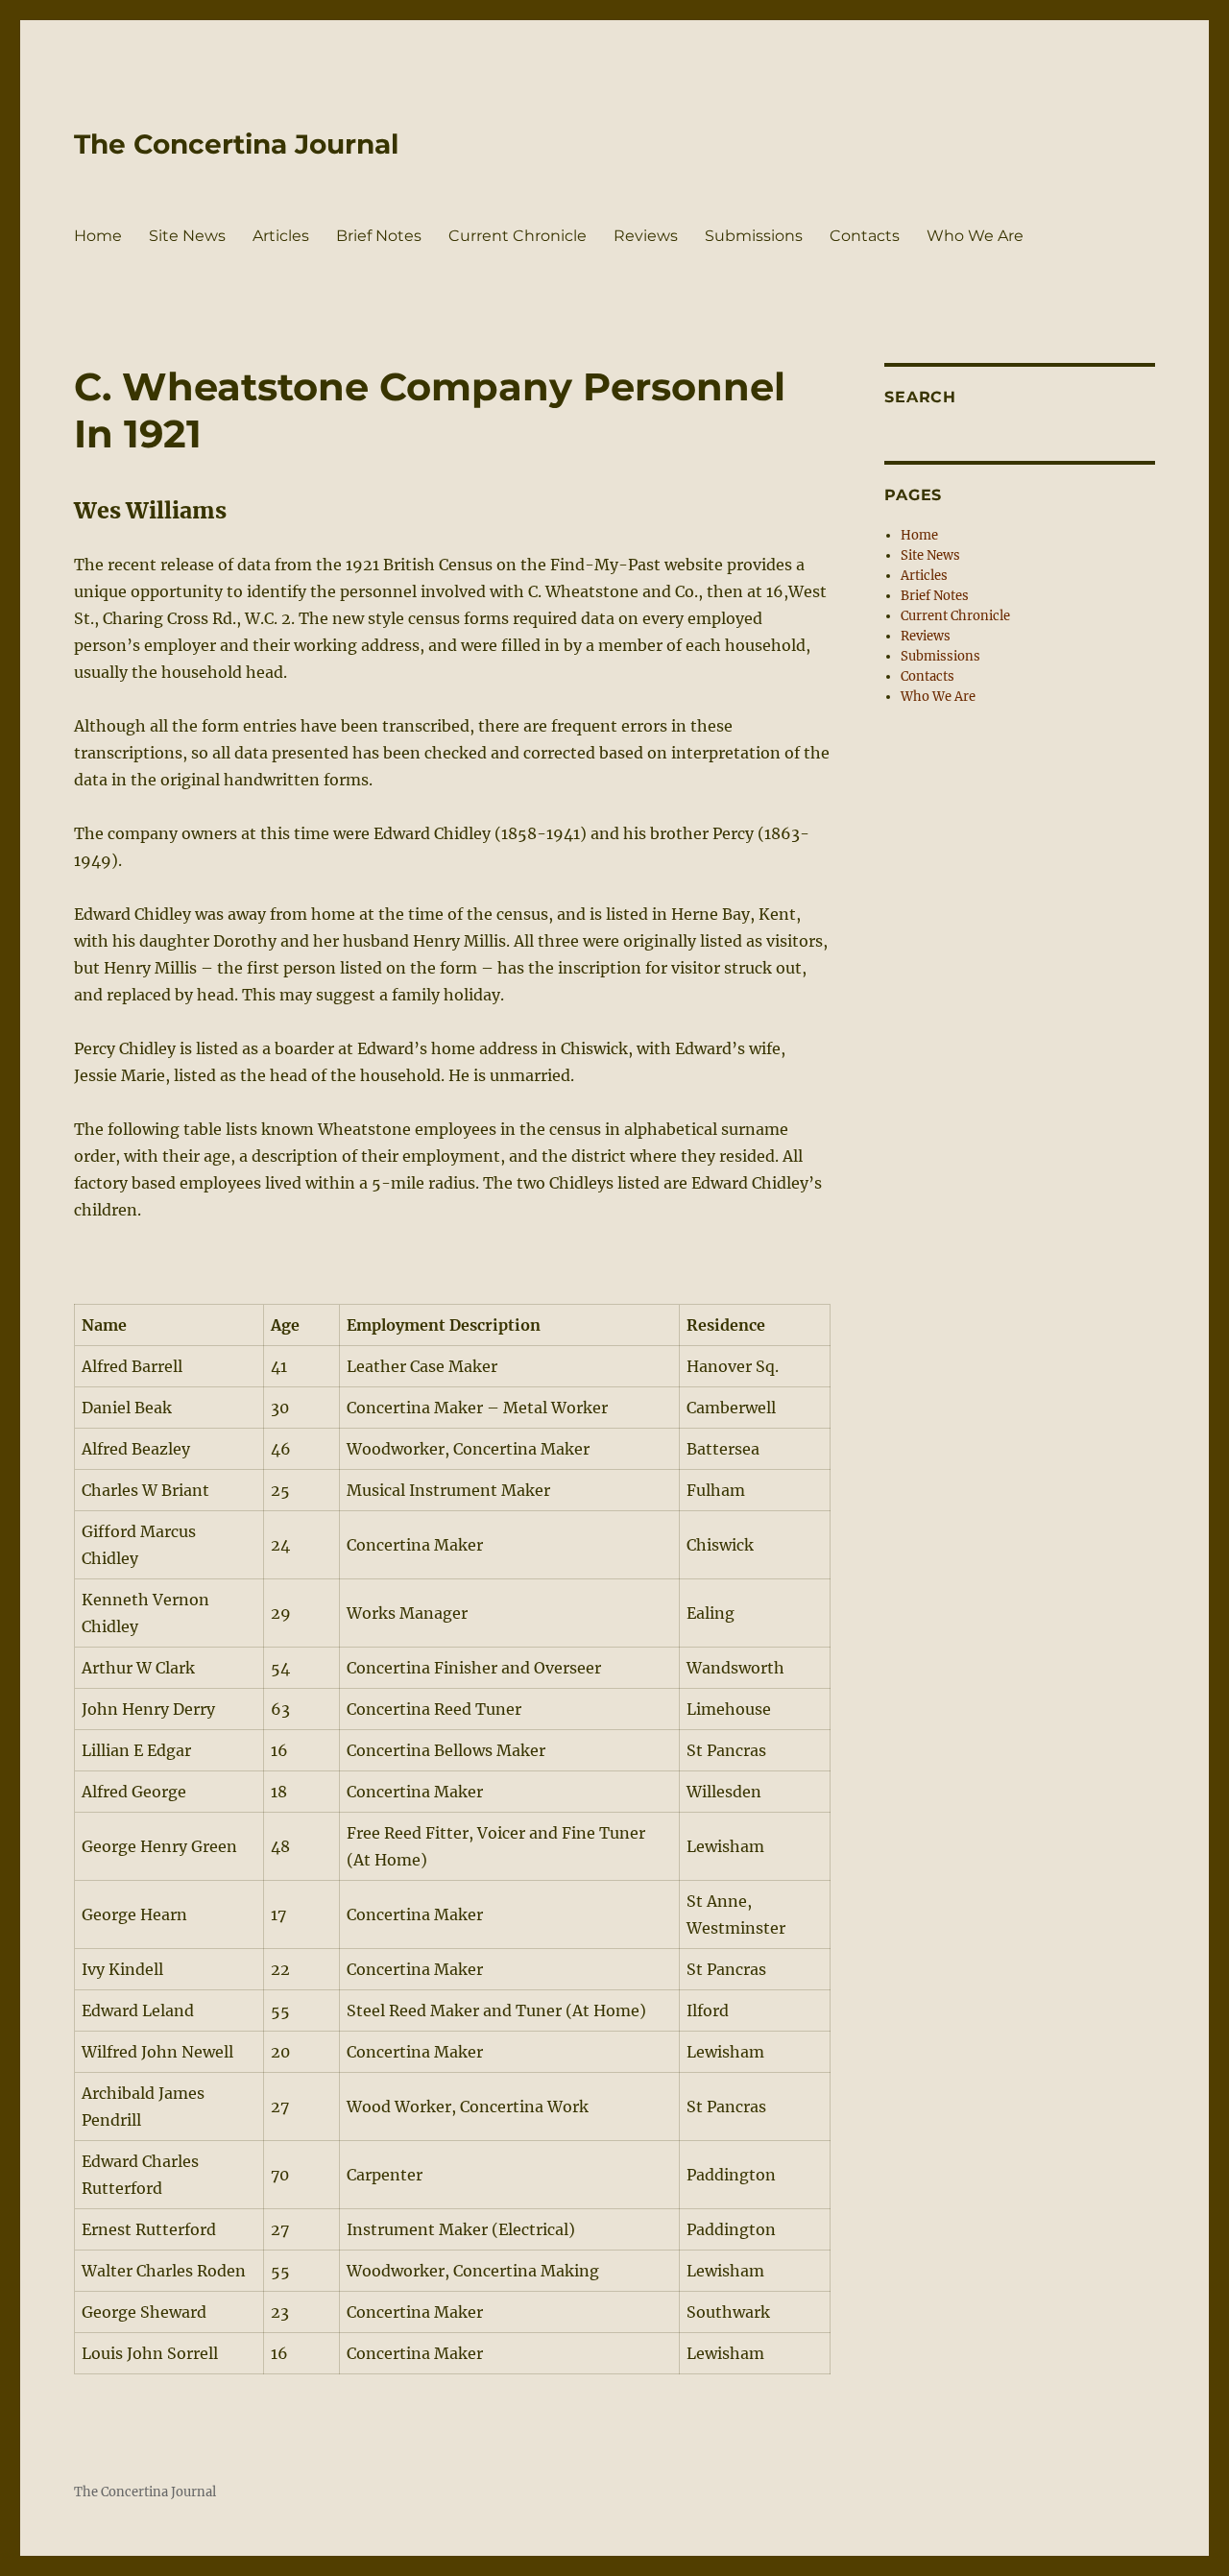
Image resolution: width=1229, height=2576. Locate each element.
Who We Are (975, 236)
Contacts (865, 236)
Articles (281, 236)
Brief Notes (379, 236)
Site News (187, 236)
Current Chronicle (518, 236)
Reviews (646, 236)
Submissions (754, 236)
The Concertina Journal (236, 144)
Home (98, 236)
